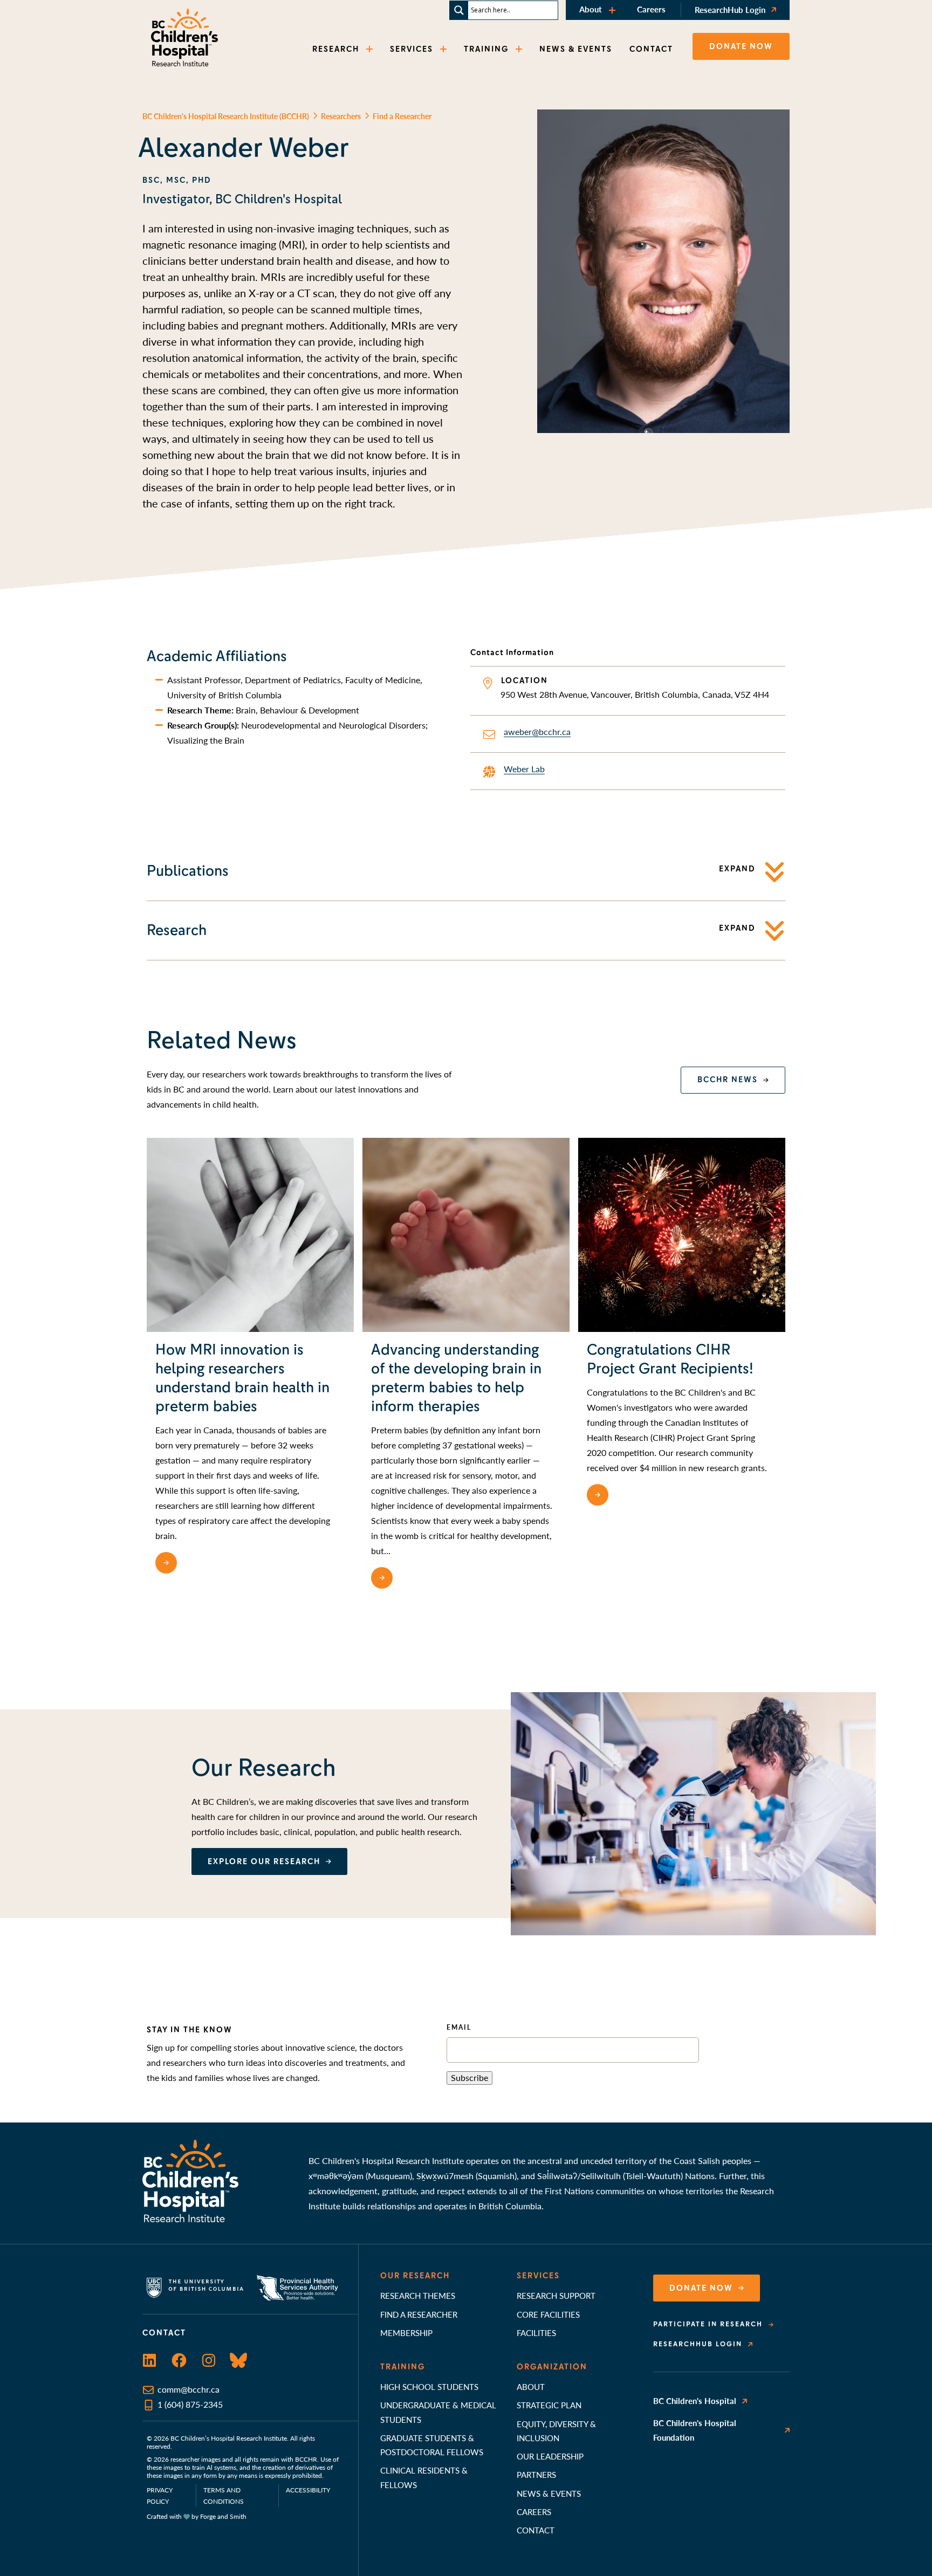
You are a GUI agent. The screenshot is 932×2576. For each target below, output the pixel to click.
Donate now (741, 46)
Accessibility (308, 2490)
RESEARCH (336, 49)
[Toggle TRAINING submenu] (520, 49)
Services (538, 2276)
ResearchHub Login (730, 9)
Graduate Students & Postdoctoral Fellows (432, 2445)
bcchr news (728, 1080)
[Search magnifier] (459, 10)
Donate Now (701, 2288)
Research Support (556, 2295)
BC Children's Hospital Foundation (695, 2430)
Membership (406, 2333)
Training (403, 2367)
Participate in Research (708, 2324)
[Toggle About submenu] (613, 10)
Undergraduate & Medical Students (438, 2412)
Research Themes (418, 2295)
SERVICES (412, 49)
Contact (536, 2530)
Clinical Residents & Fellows (424, 2477)
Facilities (536, 2333)
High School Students (429, 2386)
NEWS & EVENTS (576, 49)
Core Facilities (548, 2314)
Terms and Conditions (224, 2496)
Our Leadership (550, 2456)
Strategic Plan (549, 2405)
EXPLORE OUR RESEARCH (264, 1861)
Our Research (415, 2276)
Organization (552, 2367)
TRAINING (486, 49)
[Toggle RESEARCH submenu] (371, 49)
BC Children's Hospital (695, 2400)
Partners (536, 2474)
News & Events (549, 2493)
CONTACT (651, 49)
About (591, 9)
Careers (651, 9)
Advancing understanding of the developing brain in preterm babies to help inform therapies (456, 1378)
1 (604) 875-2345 (190, 2404)
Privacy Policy (160, 2496)
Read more (209, 1563)
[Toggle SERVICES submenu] (444, 49)
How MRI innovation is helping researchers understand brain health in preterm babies (242, 1378)
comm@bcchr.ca (189, 2389)
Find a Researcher (419, 2314)
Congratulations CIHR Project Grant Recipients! (670, 1359)
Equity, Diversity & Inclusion (556, 2431)
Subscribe (470, 2077)
